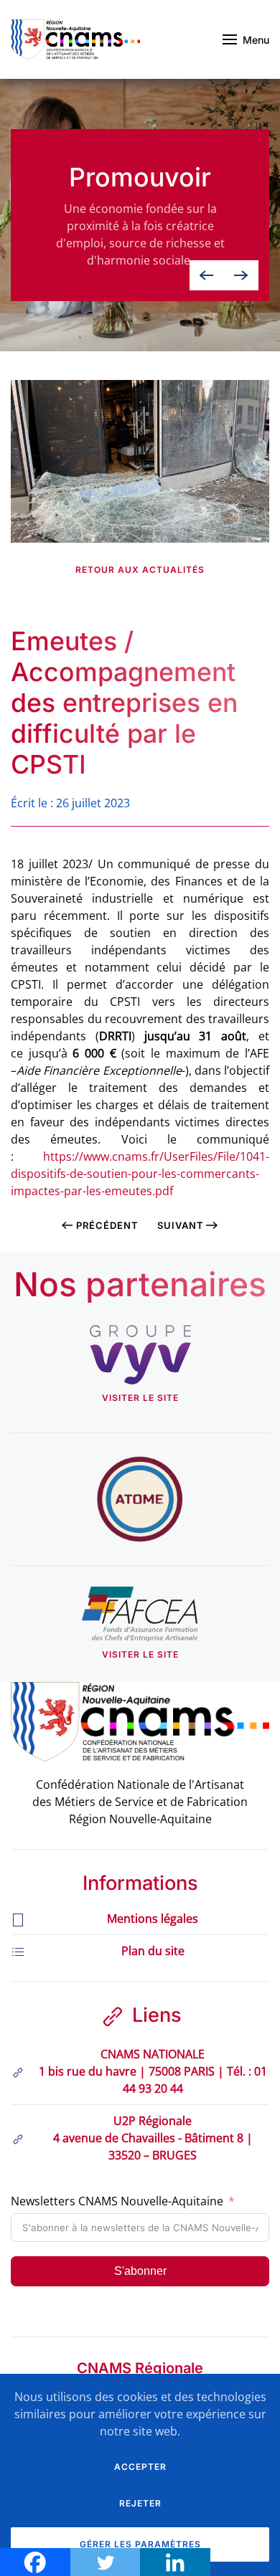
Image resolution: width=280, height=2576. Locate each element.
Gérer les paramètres (140, 2544)
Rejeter (140, 2503)
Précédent (107, 1225)
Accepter (140, 2467)
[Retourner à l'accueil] (75, 39)
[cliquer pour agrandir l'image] (140, 460)
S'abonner (140, 2271)
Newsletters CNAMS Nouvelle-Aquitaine (117, 2201)
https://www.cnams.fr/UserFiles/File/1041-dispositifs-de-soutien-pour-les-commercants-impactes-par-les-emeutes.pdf (140, 1174)
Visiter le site (140, 1398)
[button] (246, 39)
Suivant (181, 1225)
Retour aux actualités (140, 570)
